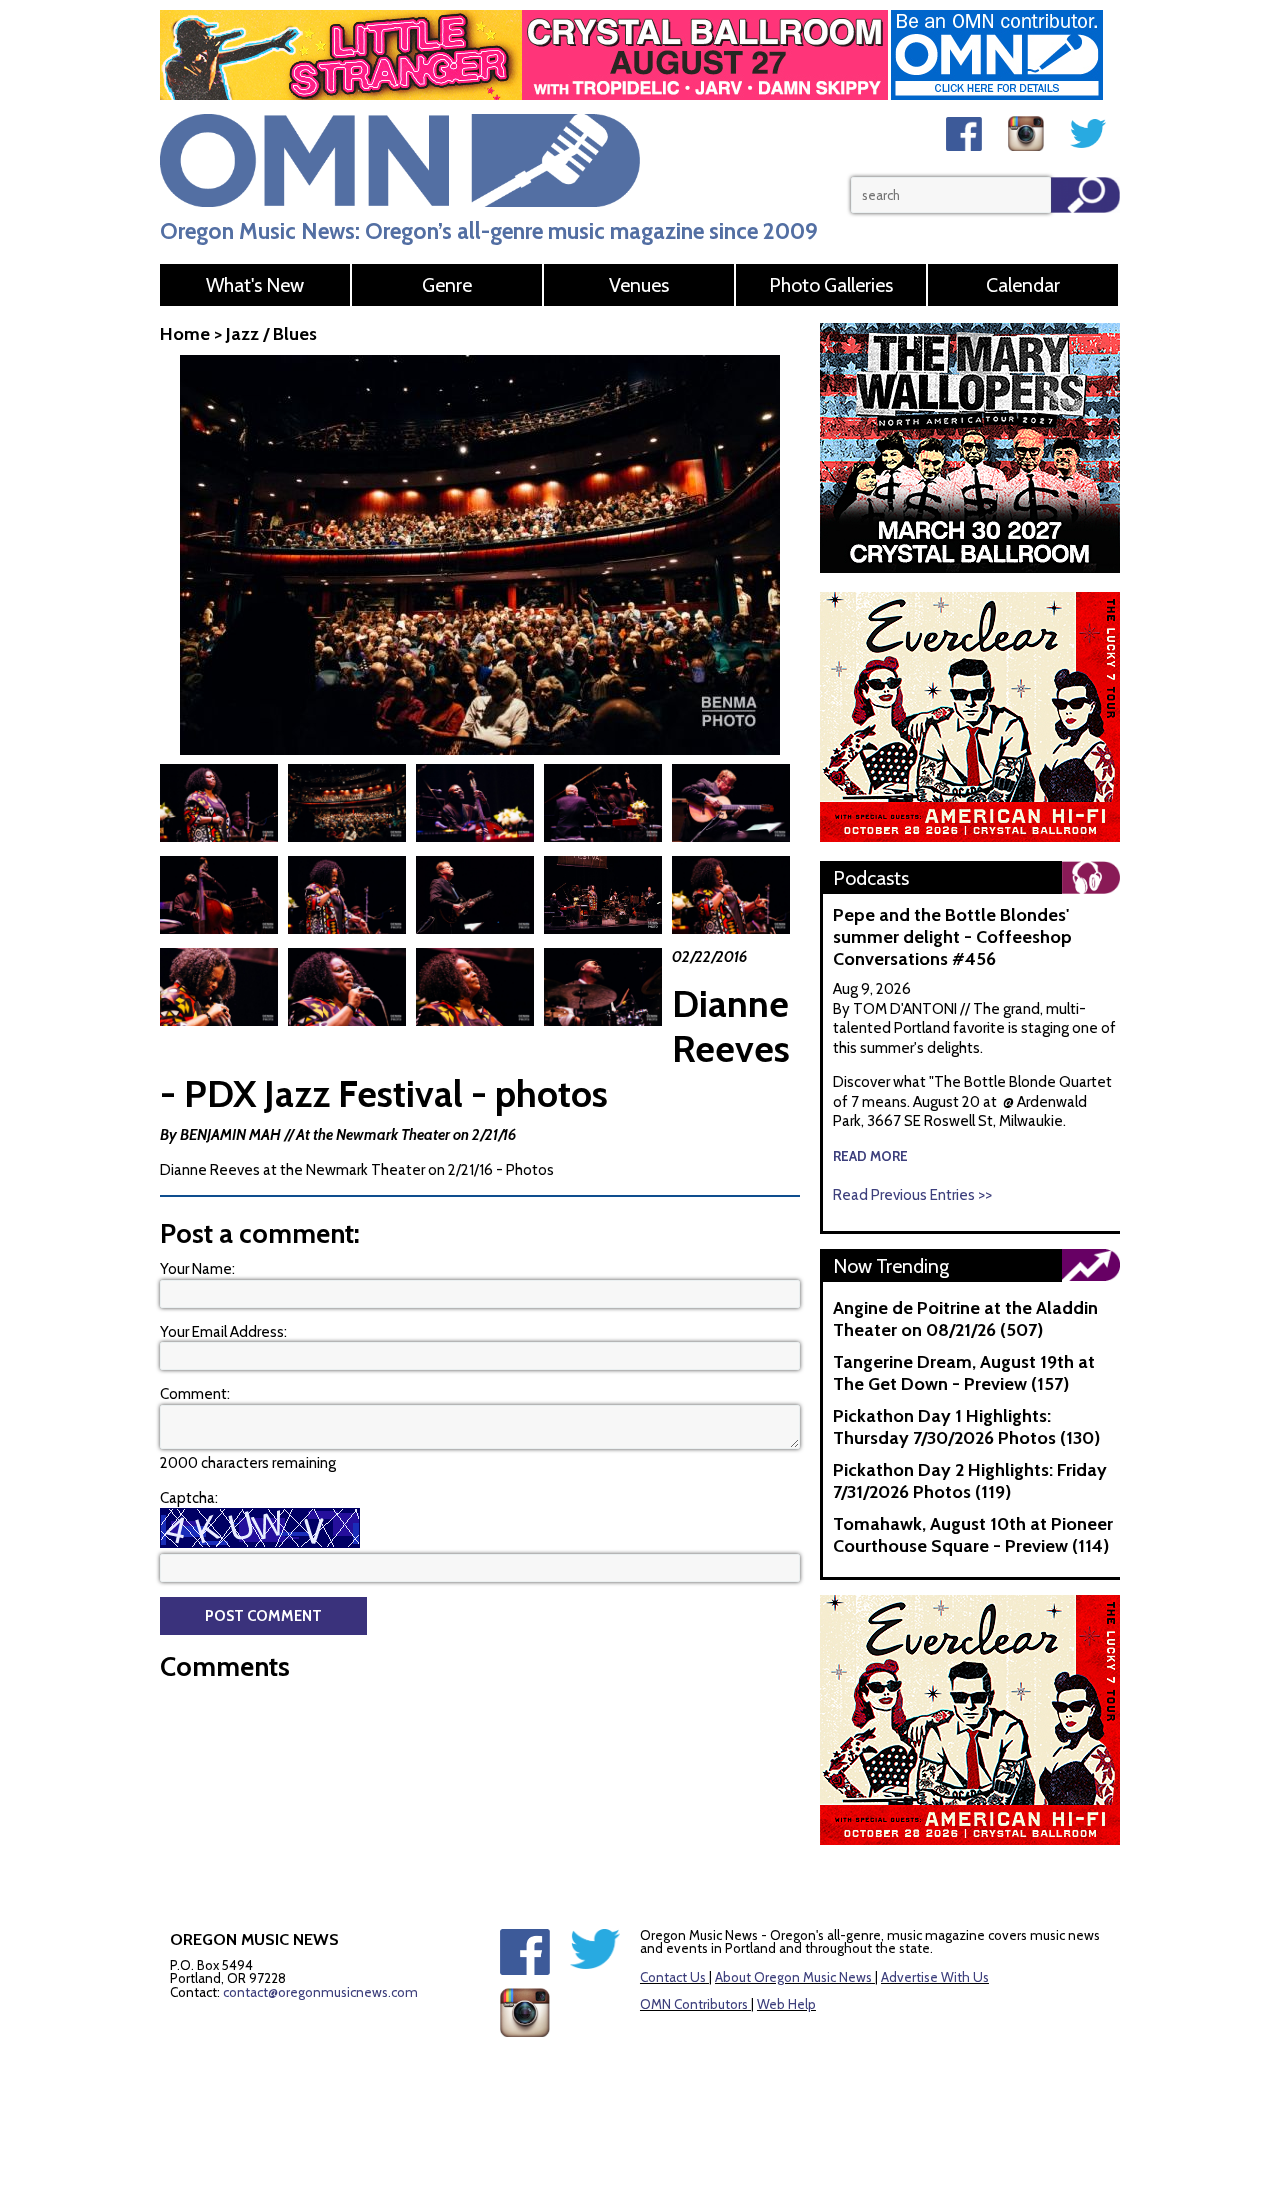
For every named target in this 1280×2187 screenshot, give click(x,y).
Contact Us (673, 1977)
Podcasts (871, 878)
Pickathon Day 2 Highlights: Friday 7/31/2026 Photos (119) (970, 1481)
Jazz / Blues (271, 334)
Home (185, 334)
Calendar (1023, 285)
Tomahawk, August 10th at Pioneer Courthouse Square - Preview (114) (973, 1535)
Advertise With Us (935, 1977)
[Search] (1085, 195)
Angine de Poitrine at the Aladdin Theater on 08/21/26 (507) (965, 1319)
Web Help (786, 2004)
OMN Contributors (694, 2004)
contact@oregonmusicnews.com (320, 1992)
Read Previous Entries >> (912, 1195)
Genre (447, 285)
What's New (255, 285)
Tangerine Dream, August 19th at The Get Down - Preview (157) (964, 1373)
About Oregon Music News (793, 1977)
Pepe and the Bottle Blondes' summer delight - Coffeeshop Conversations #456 (952, 937)
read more (870, 1156)
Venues (639, 285)
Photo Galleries (831, 285)
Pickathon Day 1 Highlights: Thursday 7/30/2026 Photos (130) (966, 1427)
